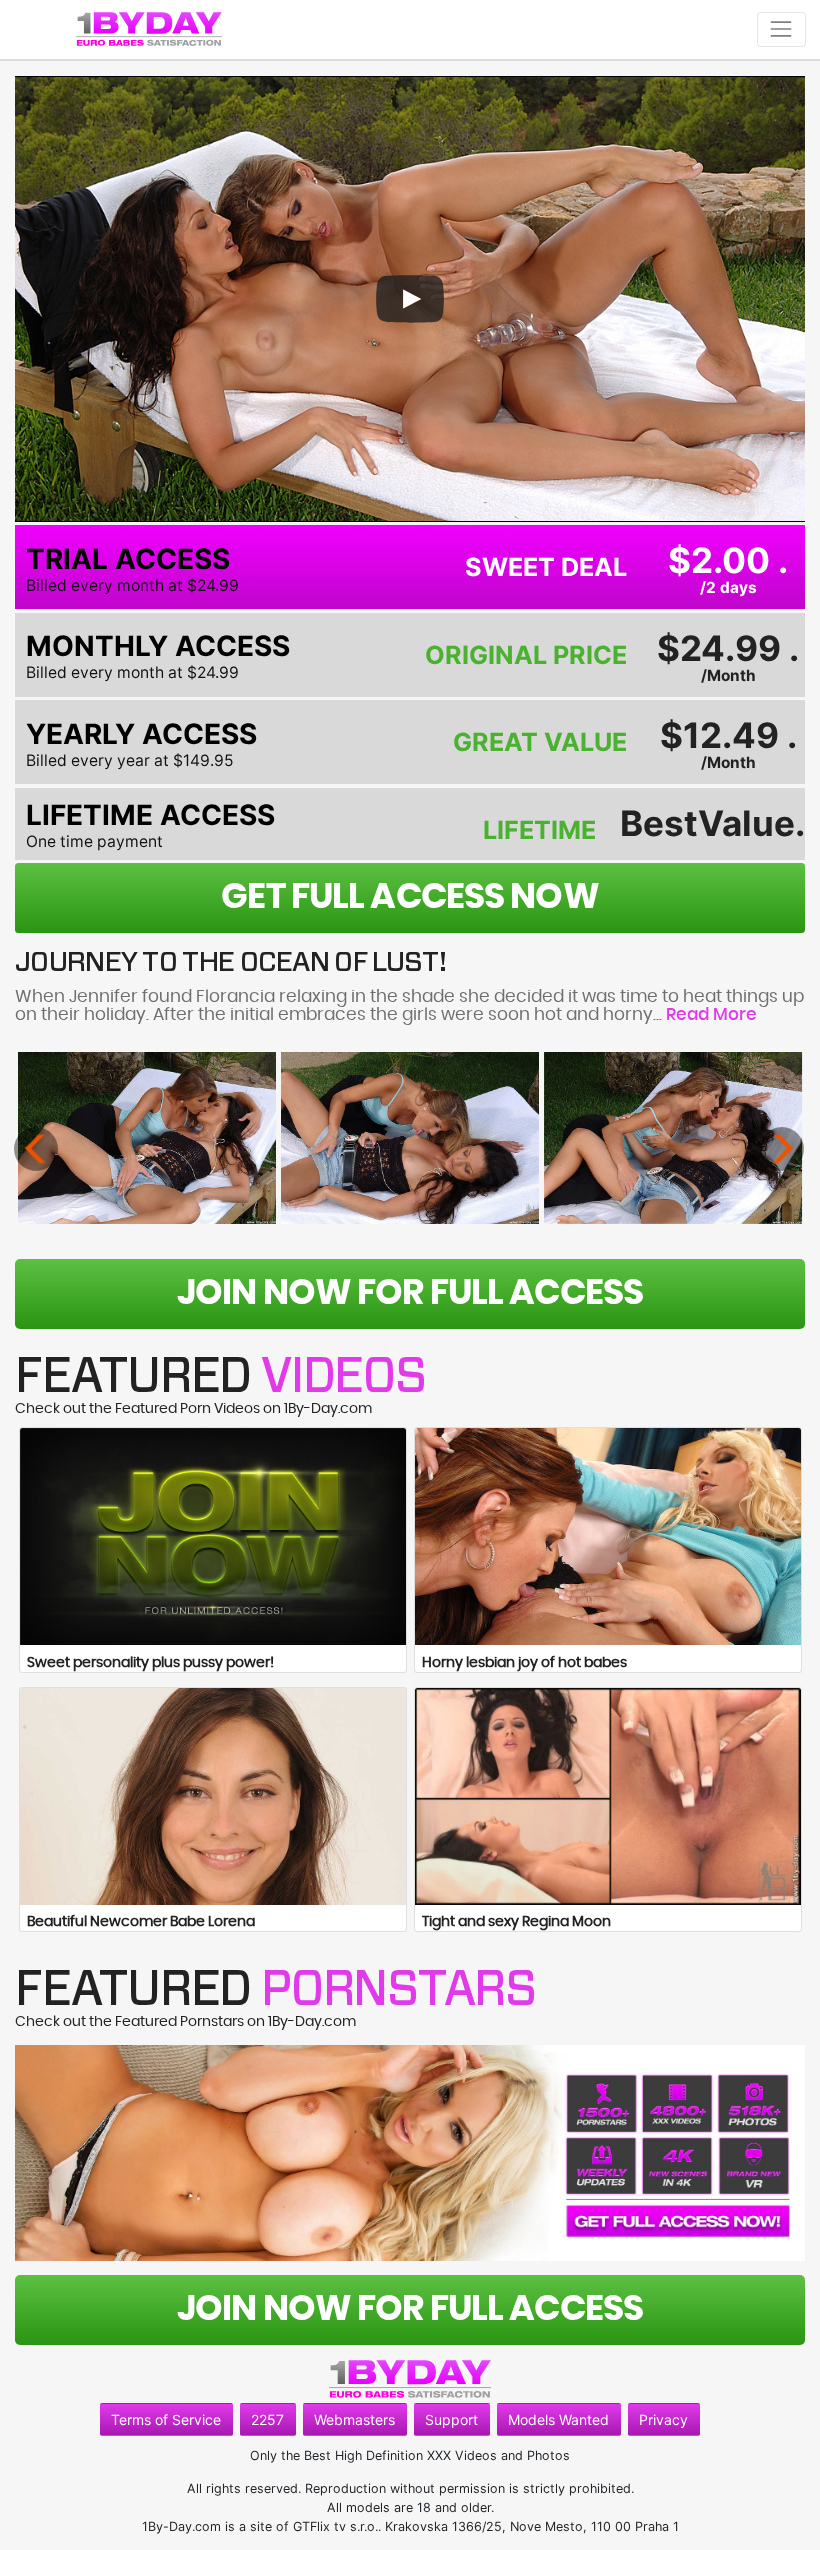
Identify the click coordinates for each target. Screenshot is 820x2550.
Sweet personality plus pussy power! (150, 1663)
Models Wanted (558, 2419)
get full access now (409, 897)
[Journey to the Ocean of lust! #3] (673, 1137)
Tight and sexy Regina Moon (516, 1922)
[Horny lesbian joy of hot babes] (608, 1536)
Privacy (663, 2419)
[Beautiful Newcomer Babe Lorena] (213, 1796)
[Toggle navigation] (781, 29)
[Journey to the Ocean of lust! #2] (410, 1137)
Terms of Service (166, 2419)
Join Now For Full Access (410, 1293)
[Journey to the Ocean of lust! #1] (147, 1137)
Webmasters (354, 2419)
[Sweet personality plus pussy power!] (213, 1536)
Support (451, 2419)
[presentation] (36, 1149)
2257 (267, 2419)
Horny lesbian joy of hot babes (524, 1663)
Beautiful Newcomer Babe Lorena (141, 1922)
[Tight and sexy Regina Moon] (608, 1796)
